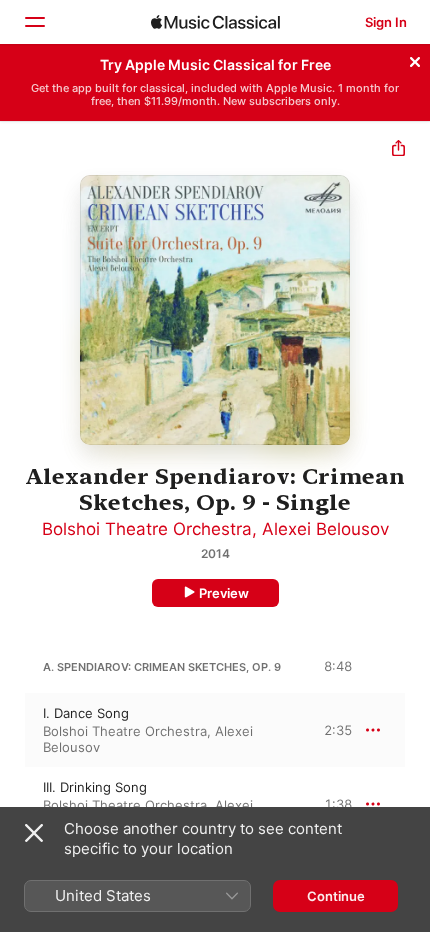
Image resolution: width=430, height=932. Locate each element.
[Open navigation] (34, 22)
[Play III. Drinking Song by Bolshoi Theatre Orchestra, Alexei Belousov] (13, 804)
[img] (215, 22)
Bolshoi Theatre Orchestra (147, 529)
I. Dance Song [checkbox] (86, 713)
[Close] (415, 59)
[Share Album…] (398, 150)
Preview (224, 593)
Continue (336, 896)
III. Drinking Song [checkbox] (95, 787)
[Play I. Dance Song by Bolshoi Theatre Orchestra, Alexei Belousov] (13, 730)
